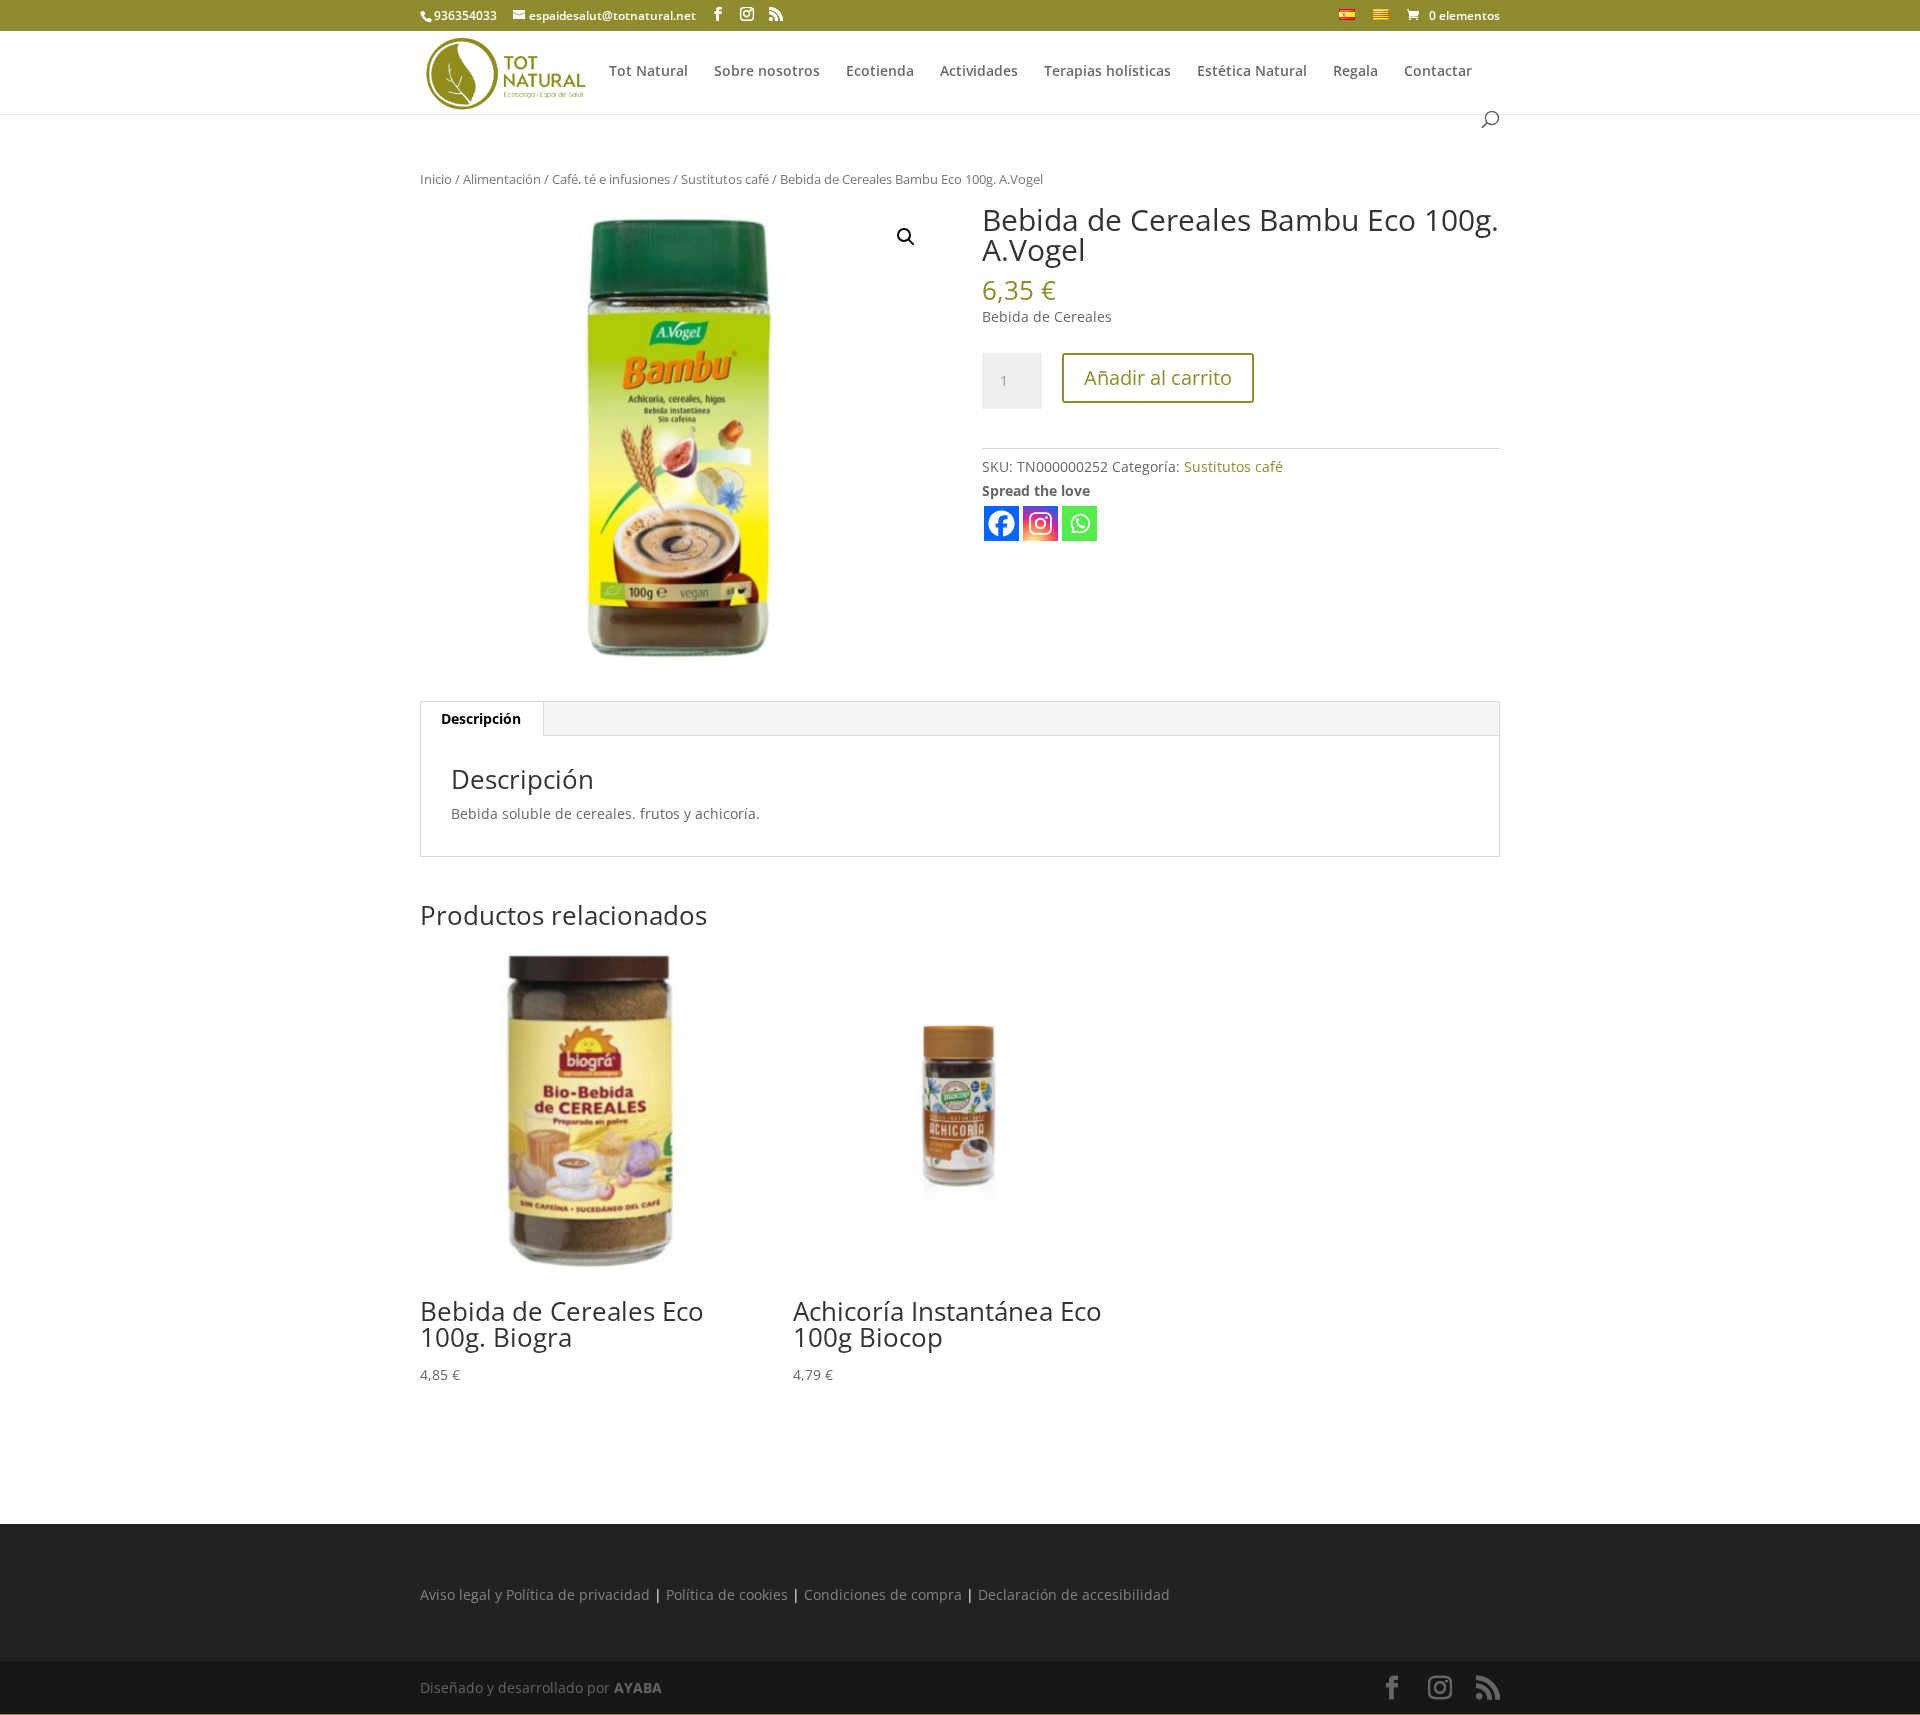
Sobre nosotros (767, 72)
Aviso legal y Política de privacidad (535, 1594)
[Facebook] (1001, 523)
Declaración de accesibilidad (1074, 1594)
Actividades (979, 72)
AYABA (638, 1687)
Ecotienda (880, 72)
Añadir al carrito (1158, 377)
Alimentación (502, 179)
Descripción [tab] (481, 718)
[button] (906, 237)
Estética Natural (1252, 72)
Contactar (1438, 72)
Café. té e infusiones (611, 179)
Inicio (436, 179)
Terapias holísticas (1107, 72)
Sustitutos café (725, 179)
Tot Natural (648, 72)
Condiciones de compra (883, 1594)
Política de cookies (727, 1594)
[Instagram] (1040, 523)
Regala (1355, 72)
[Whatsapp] (1079, 523)
